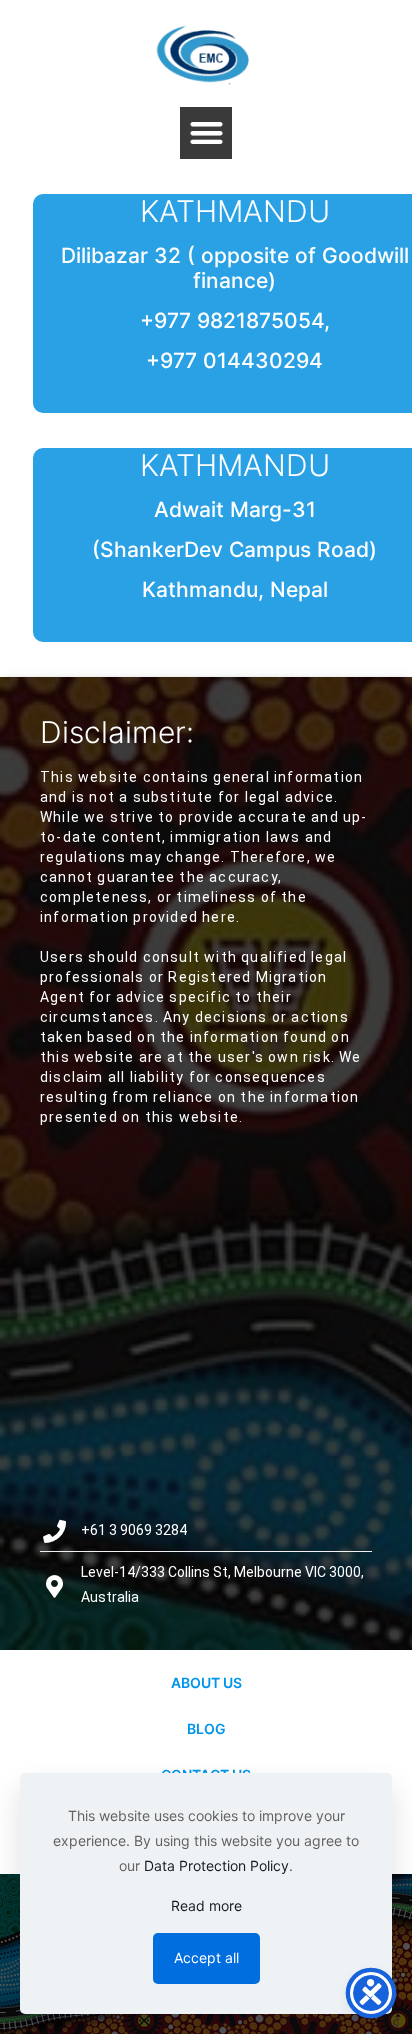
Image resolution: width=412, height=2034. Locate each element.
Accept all (206, 1957)
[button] (206, 133)
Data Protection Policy (216, 1865)
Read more (206, 1905)
